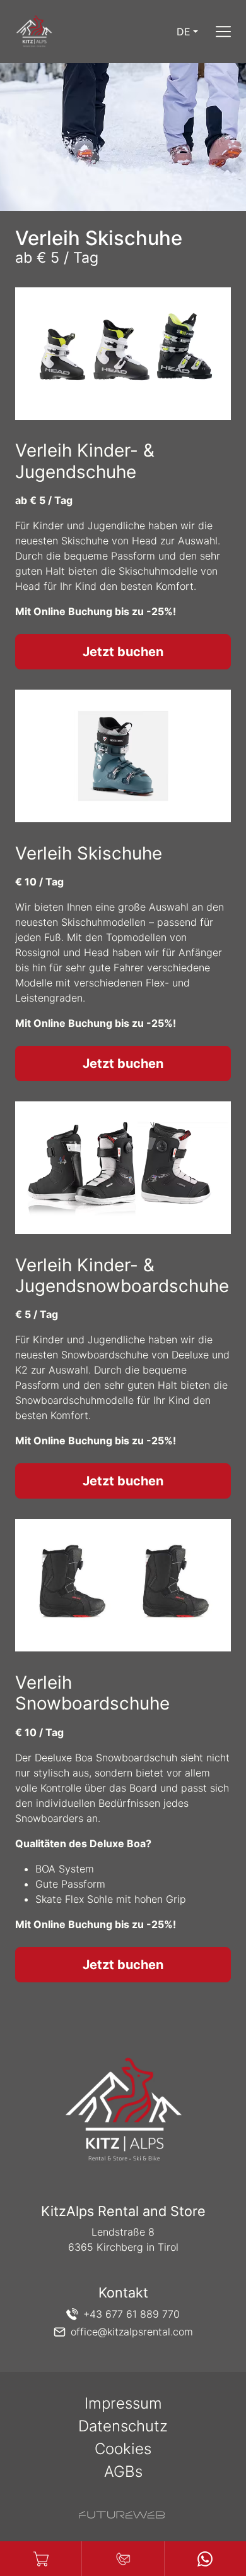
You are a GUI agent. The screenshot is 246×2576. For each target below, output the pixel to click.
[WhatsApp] (205, 2559)
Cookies (123, 2449)
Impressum (123, 2403)
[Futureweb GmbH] (122, 2515)
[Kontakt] (123, 2559)
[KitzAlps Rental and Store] (123, 2111)
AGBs (123, 2471)
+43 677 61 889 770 (132, 2314)
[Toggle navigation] (223, 32)
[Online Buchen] (41, 2559)
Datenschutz (123, 2426)
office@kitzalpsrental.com (132, 2332)
